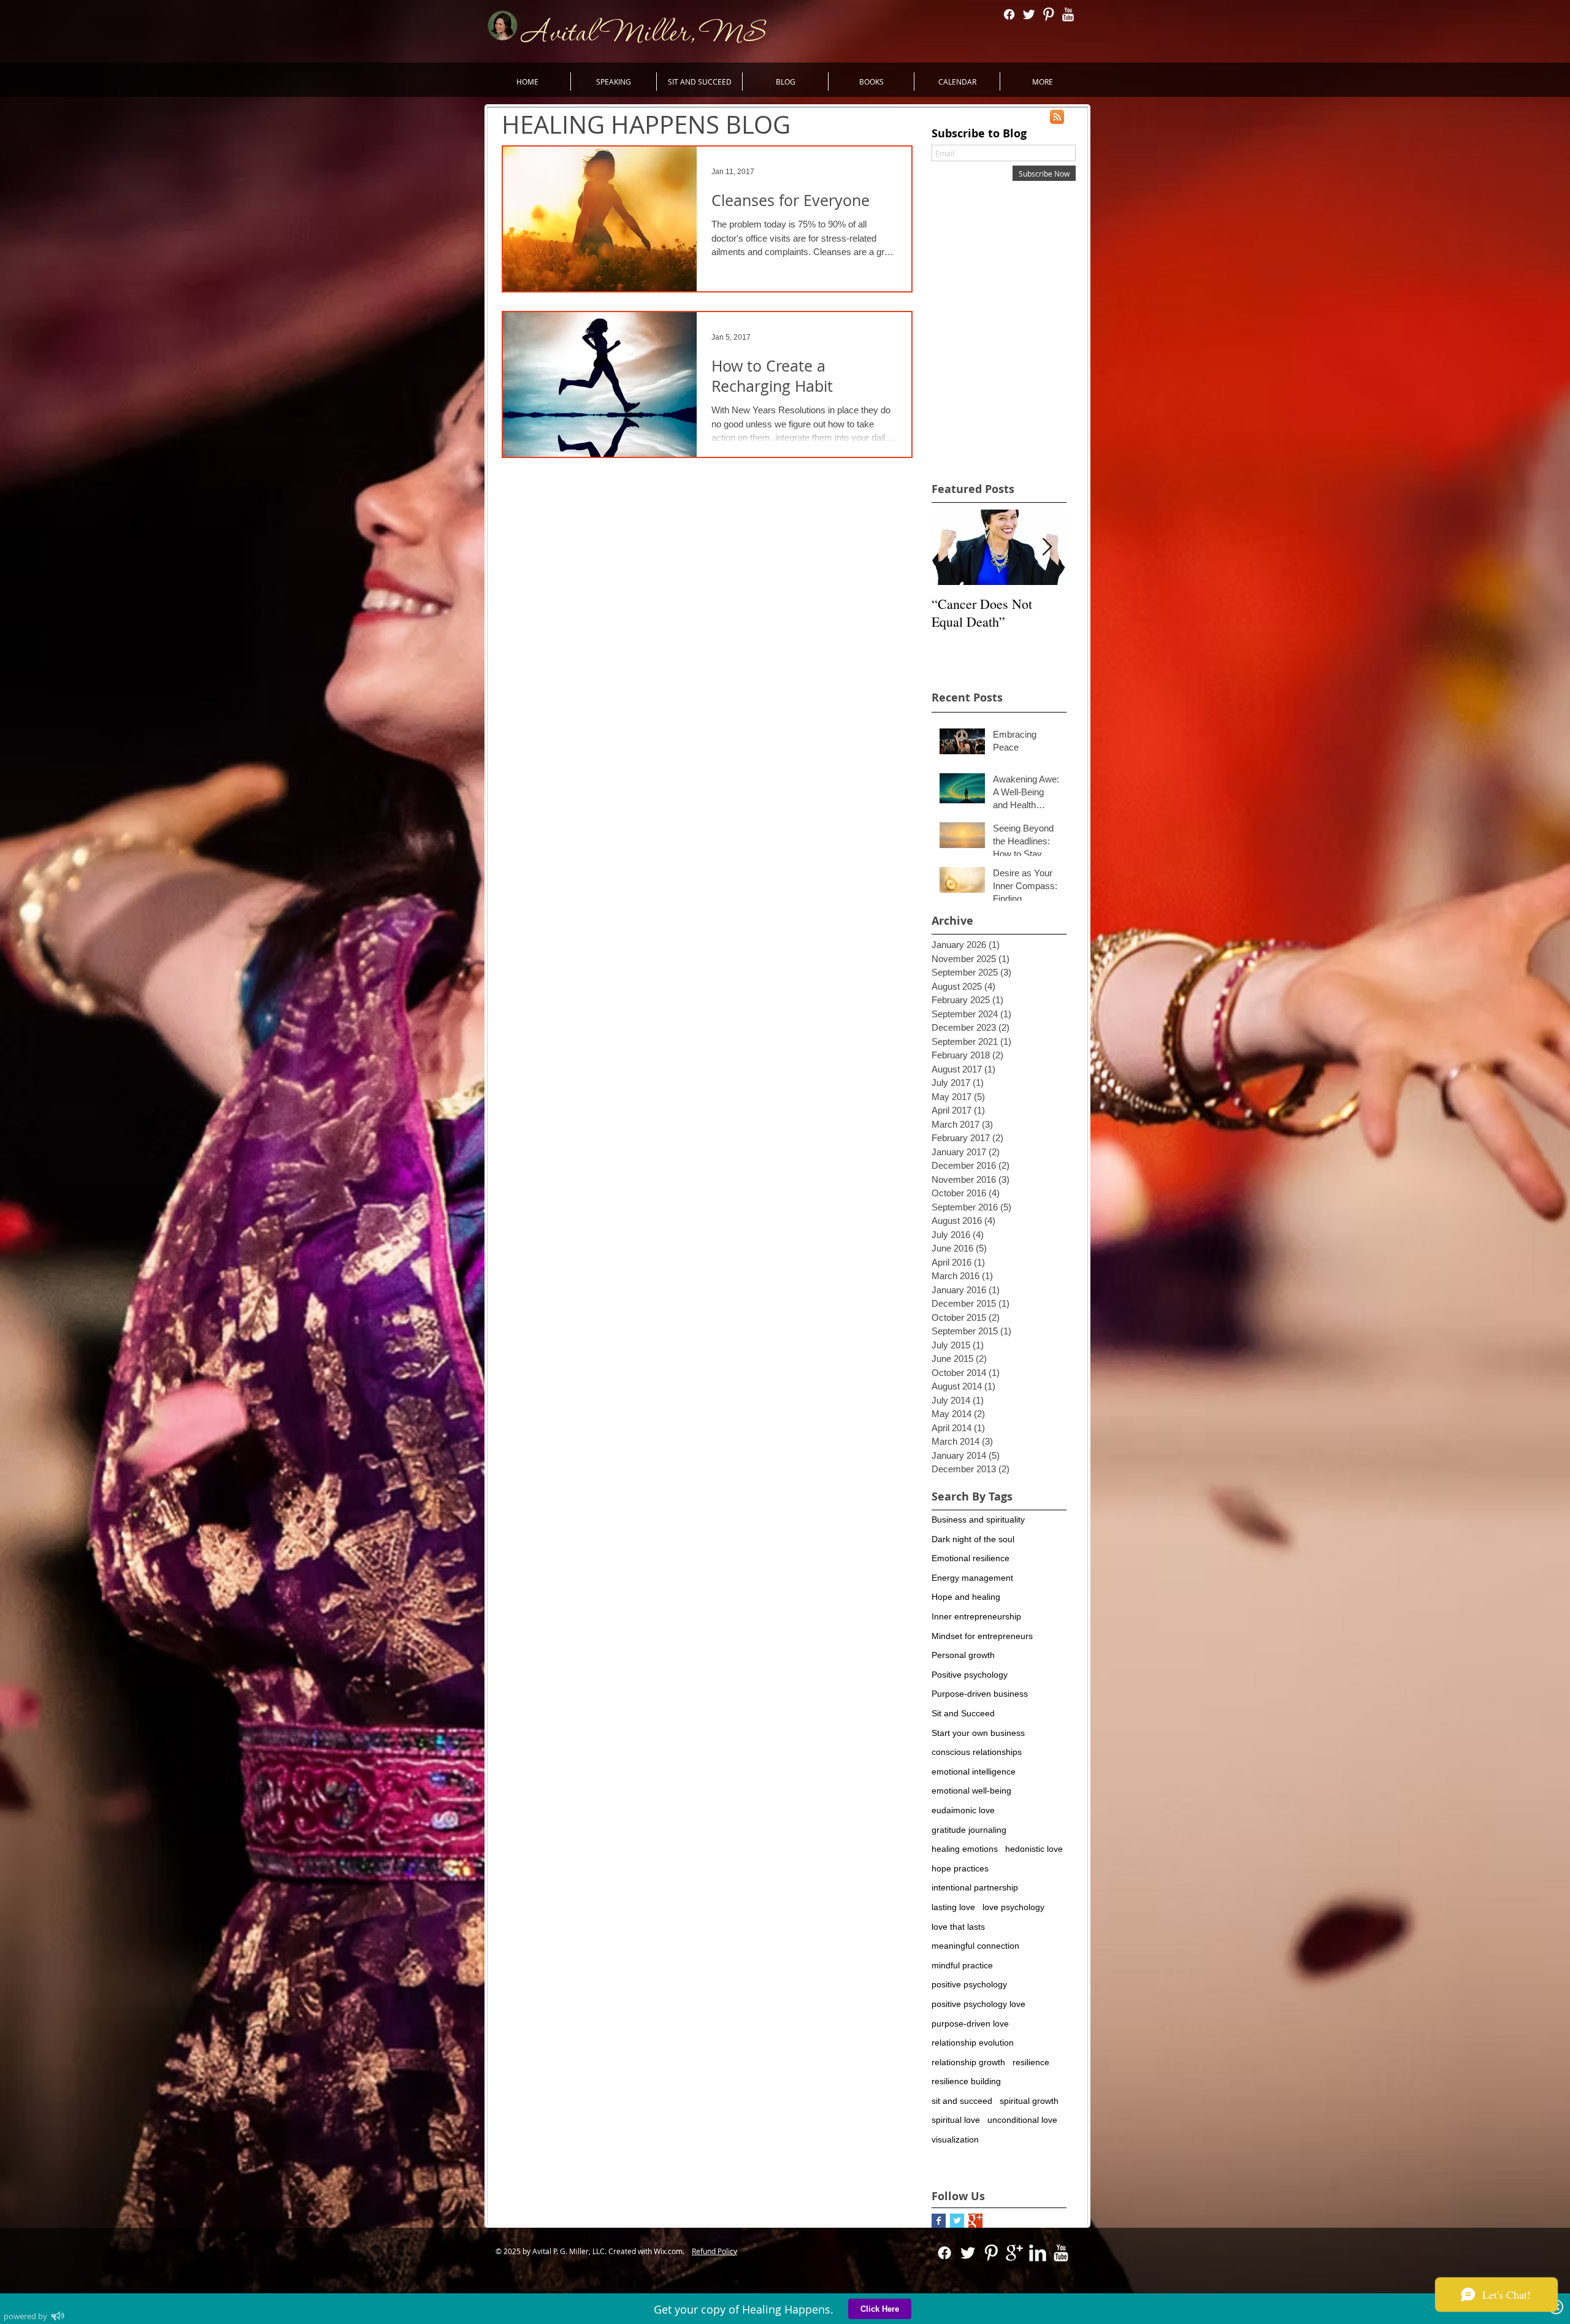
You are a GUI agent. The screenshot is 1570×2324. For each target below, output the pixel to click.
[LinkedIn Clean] (1038, 2253)
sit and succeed (962, 2101)
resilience (1031, 2062)
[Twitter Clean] (1029, 14)
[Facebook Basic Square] (939, 2221)
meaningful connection (975, 1946)
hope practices (960, 1868)
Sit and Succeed (963, 1713)
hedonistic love (1034, 1849)
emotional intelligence (974, 1772)
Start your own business (978, 1733)
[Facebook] (1009, 14)
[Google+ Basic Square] (975, 2221)
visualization (955, 2139)
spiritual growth (1029, 2101)
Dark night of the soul (973, 1539)
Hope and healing (966, 1597)
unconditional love (1022, 2120)
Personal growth (963, 1655)
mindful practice (962, 1965)
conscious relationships (977, 1752)
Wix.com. (672, 2251)
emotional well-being (971, 1791)
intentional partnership (975, 1887)
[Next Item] (1047, 547)
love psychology (1013, 1907)
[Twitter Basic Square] (957, 2221)
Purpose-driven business (980, 1694)
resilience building (966, 2081)
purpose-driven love (970, 2024)
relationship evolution (973, 2043)
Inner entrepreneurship (976, 1616)
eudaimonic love (963, 1810)
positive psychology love (978, 2004)
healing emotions (965, 1849)
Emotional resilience (971, 1558)
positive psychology (969, 1984)
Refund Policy (714, 2251)
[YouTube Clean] (1068, 14)
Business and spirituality (978, 1519)
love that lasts (958, 1927)
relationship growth (968, 2062)
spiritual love (956, 2120)
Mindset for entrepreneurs (982, 1636)
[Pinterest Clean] (1048, 14)
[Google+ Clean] (1014, 2253)
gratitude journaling (969, 1830)
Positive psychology (970, 1675)
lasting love (953, 1907)
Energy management (972, 1578)
